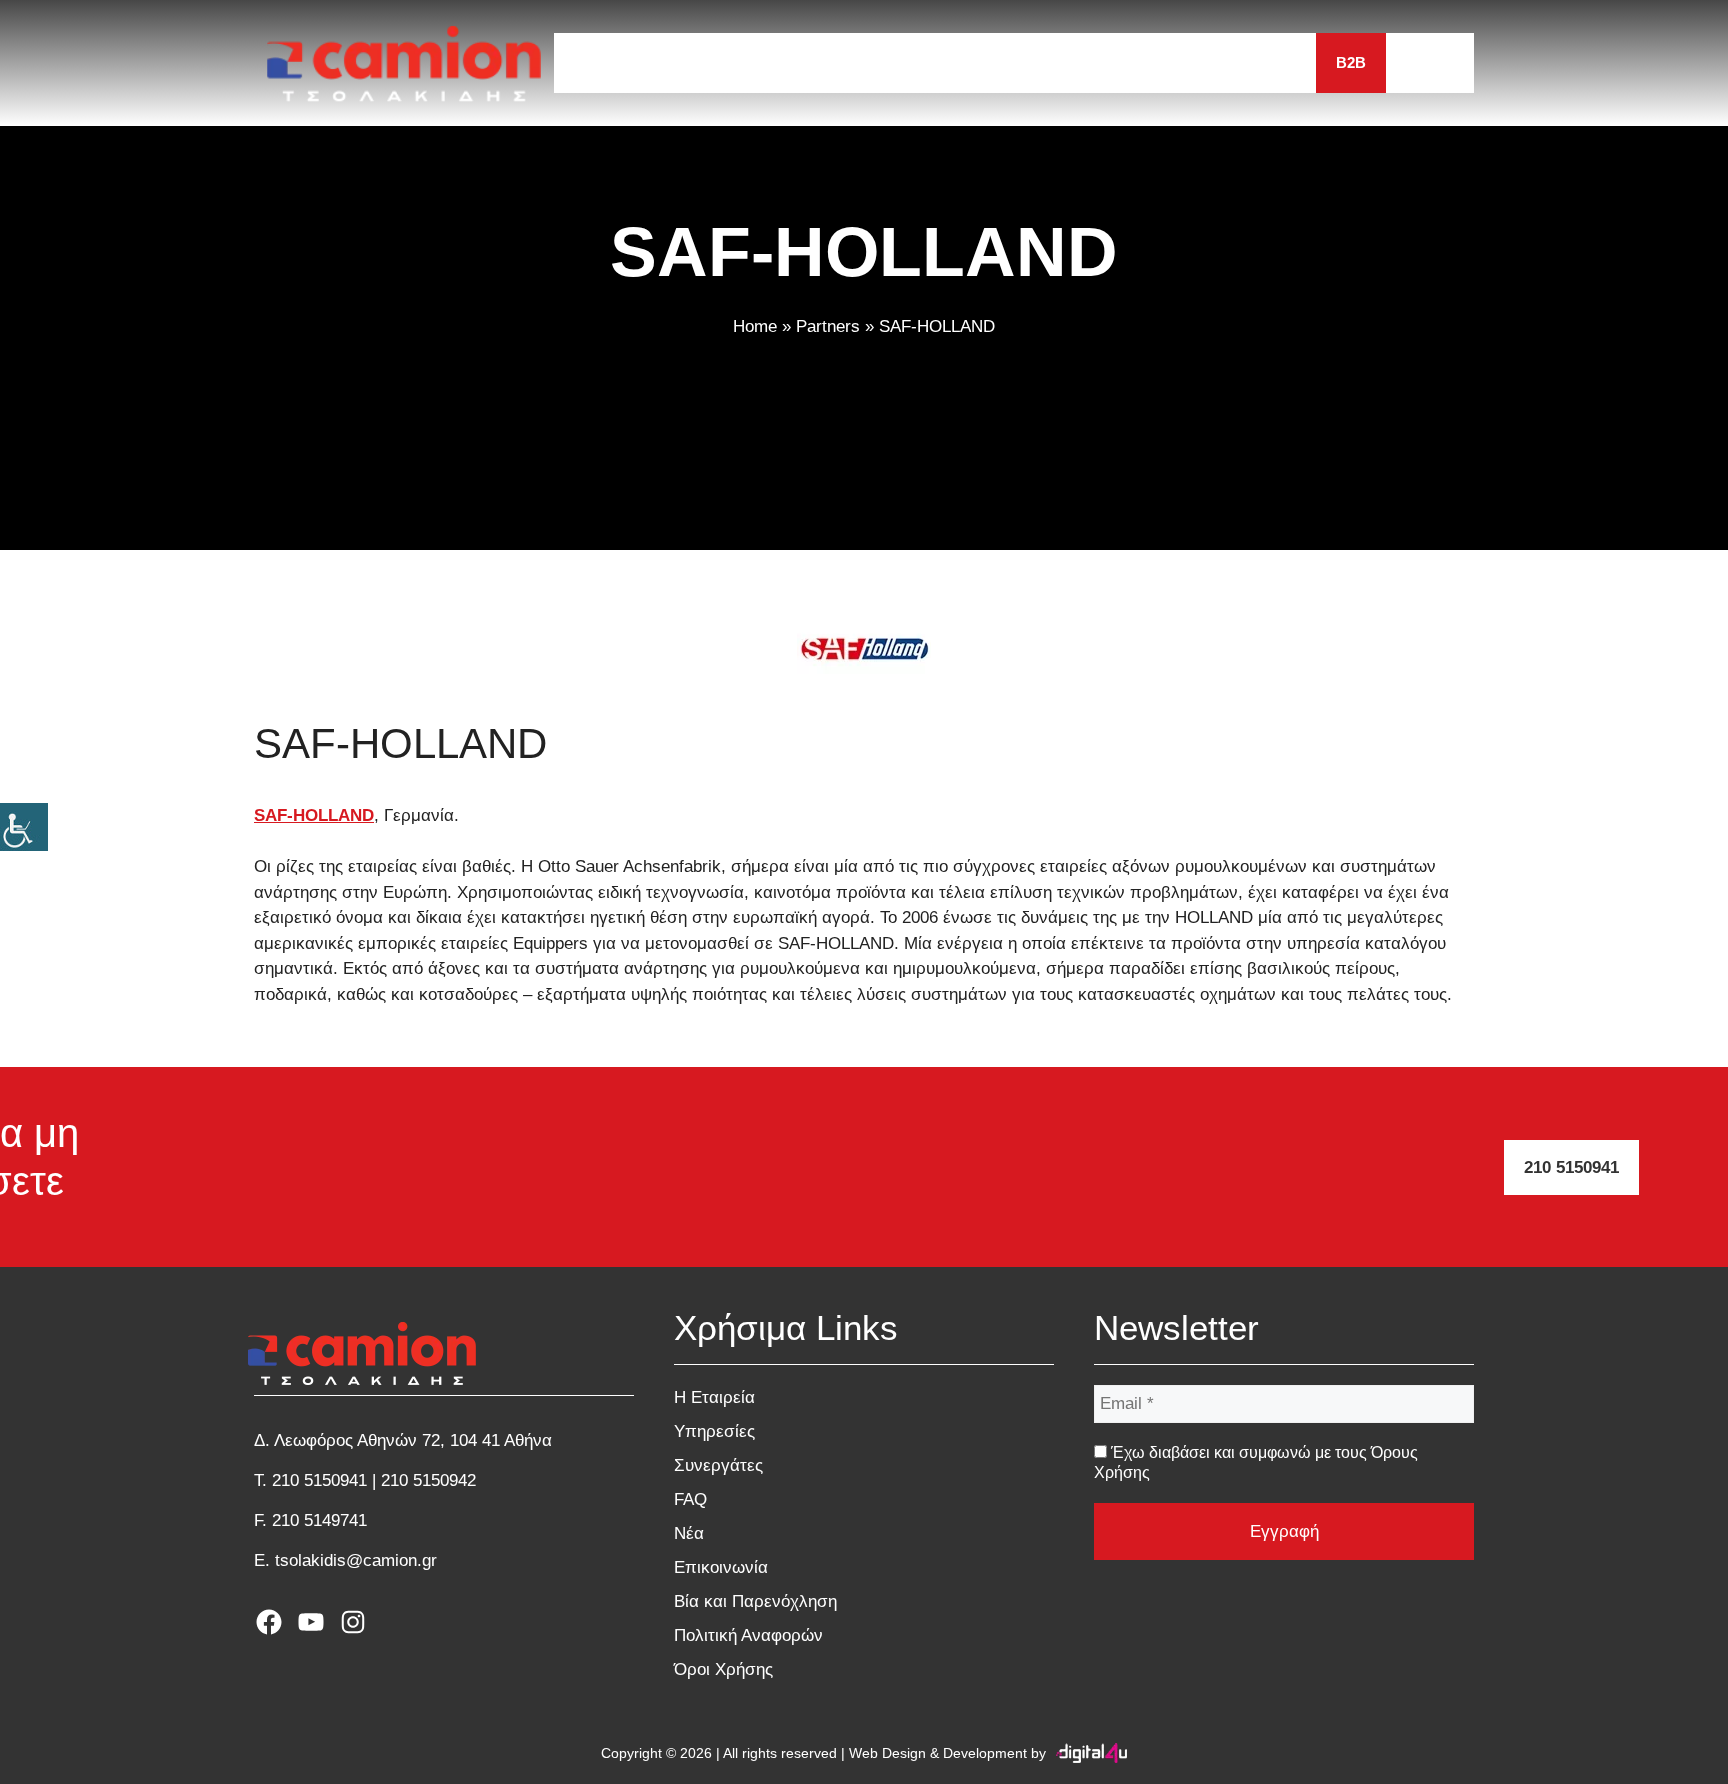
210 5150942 (428, 1480)
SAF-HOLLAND (314, 815)
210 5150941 (1571, 1167)
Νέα (1140, 62)
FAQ (1068, 62)
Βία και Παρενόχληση (755, 1601)
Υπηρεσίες (836, 62)
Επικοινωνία (1246, 62)
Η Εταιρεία (712, 62)
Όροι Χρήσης (723, 1669)
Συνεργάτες (965, 62)
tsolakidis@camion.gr (356, 1560)
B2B (1351, 62)
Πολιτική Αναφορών (748, 1635)
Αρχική (602, 62)
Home (755, 326)
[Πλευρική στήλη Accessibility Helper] (24, 827)
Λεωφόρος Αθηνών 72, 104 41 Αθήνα (413, 1440)
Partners (828, 326)
